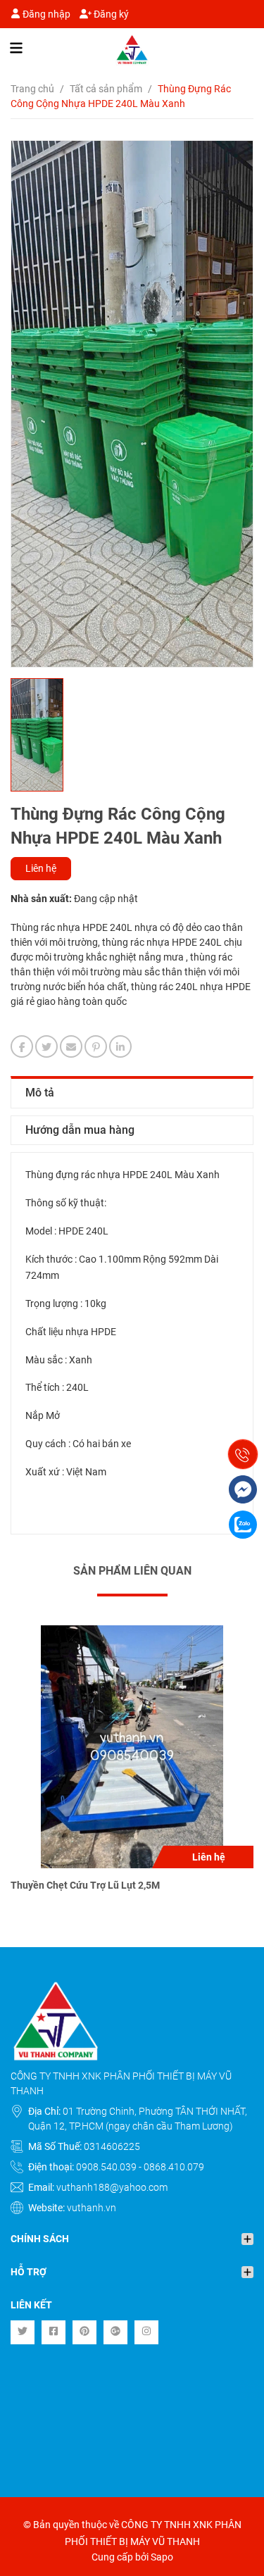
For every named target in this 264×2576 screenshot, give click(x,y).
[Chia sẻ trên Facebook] (22, 1046)
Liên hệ (41, 868)
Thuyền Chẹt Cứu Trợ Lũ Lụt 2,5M (85, 1885)
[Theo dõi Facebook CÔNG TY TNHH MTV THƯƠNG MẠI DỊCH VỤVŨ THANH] (54, 2332)
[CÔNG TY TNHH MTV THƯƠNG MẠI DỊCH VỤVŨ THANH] (132, 2021)
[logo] (132, 50)
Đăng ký (110, 14)
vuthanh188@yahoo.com (112, 2187)
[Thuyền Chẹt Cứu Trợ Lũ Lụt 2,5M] (132, 1747)
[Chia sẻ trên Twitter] (46, 1046)
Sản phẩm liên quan (132, 1571)
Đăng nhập (45, 14)
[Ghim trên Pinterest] (96, 1046)
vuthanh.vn (92, 2208)
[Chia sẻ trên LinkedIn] (120, 1046)
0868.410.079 (174, 2167)
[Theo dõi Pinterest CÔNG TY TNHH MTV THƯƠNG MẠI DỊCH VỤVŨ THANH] (84, 2332)
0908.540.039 (107, 2167)
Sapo (162, 2557)
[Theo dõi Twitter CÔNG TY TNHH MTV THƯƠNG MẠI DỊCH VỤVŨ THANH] (23, 2332)
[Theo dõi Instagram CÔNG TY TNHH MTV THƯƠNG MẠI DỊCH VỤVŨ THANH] (146, 2332)
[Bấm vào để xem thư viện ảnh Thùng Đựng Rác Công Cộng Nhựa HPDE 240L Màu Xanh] (132, 404)
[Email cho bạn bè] (71, 1046)
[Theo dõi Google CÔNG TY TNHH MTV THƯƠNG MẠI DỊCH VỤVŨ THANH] (115, 2332)
